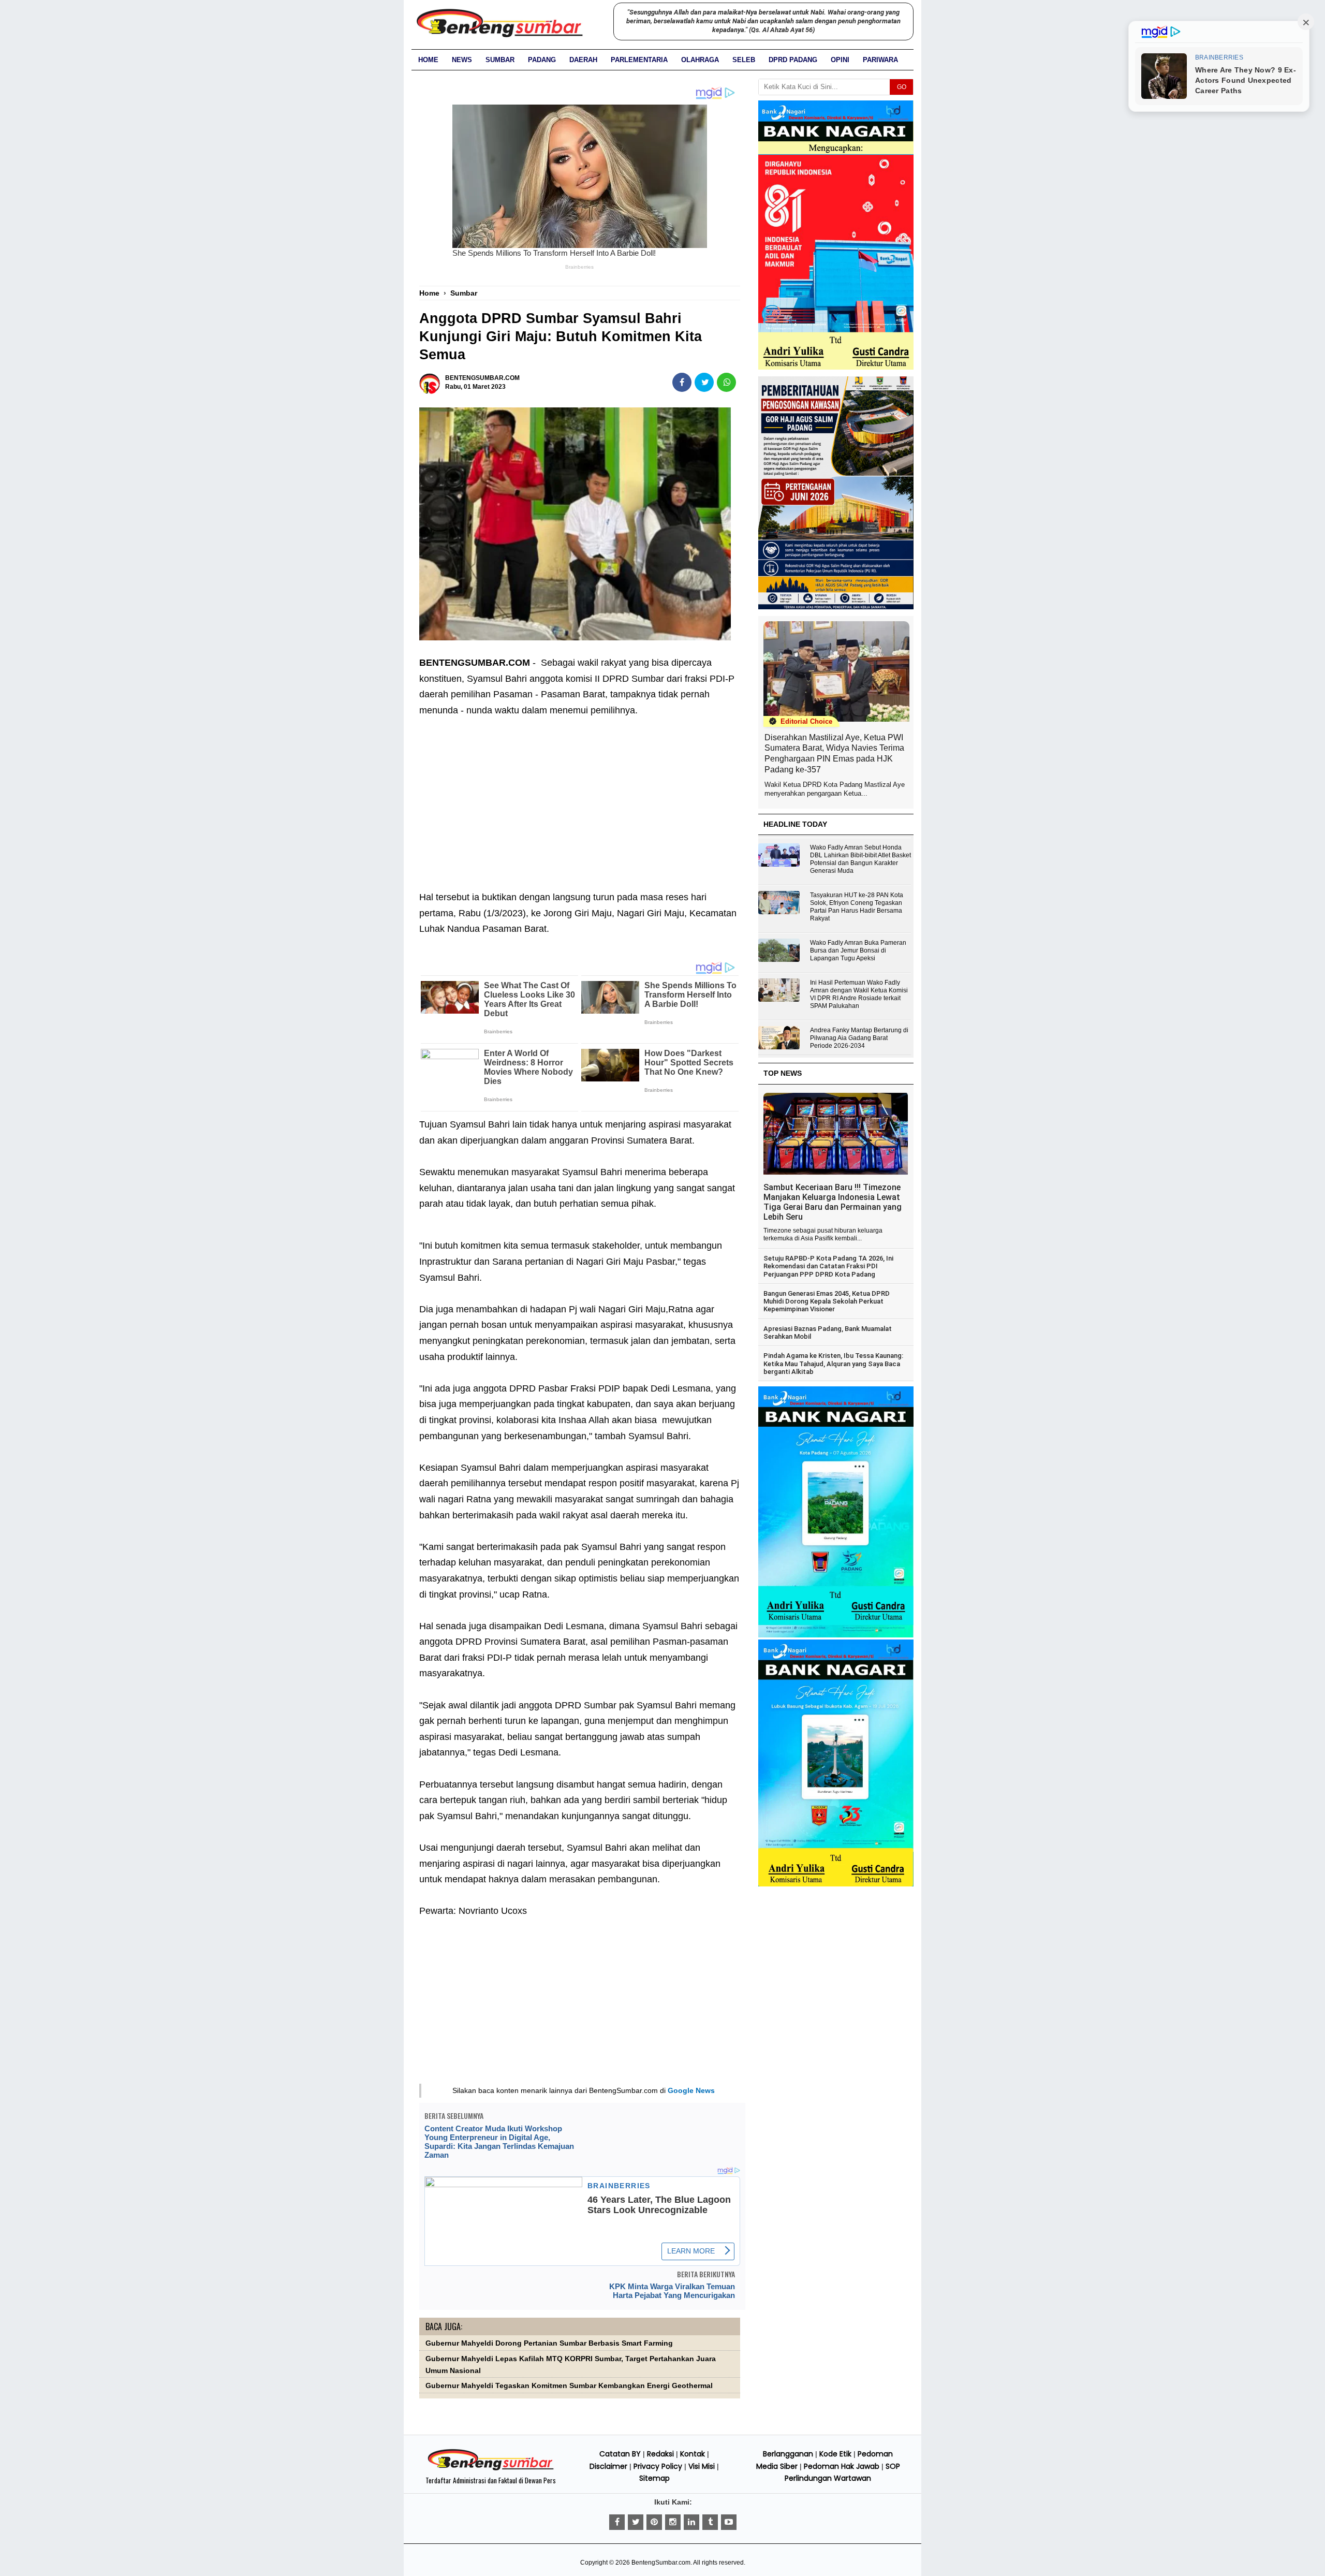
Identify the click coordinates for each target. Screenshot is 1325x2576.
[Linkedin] (691, 2522)
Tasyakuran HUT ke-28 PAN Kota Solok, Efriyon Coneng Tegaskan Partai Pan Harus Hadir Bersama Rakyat (857, 907)
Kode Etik (835, 2454)
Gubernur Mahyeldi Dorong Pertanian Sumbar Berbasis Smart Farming (549, 2343)
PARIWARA (880, 60)
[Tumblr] (710, 2522)
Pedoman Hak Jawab (842, 2466)
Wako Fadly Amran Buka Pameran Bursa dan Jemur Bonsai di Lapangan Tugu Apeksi (858, 950)
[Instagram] (673, 2522)
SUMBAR (500, 60)
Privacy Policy (658, 2466)
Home (428, 60)
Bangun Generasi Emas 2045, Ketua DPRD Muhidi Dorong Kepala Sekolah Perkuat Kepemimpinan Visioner (827, 1301)
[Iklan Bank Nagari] (836, 1635)
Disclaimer (608, 2466)
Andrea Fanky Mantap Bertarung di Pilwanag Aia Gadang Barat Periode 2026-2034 (859, 1038)
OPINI (840, 60)
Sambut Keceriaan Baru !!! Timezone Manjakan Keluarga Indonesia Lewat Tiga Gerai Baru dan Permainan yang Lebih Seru (833, 1202)
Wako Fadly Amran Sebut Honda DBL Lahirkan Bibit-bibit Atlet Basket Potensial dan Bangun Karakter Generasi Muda (860, 859)
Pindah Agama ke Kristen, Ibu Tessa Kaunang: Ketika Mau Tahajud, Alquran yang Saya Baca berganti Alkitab (833, 1364)
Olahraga (700, 60)
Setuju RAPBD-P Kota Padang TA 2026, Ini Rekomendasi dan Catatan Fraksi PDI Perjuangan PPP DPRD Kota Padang (828, 1266)
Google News (691, 2090)
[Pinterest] (654, 2522)
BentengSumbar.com (661, 2563)
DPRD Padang (793, 60)
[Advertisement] (580, 796)
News (462, 60)
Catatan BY (620, 2454)
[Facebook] (617, 2522)
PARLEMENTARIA (639, 60)
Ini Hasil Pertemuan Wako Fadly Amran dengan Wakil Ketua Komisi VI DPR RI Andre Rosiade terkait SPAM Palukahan (859, 994)
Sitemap (654, 2478)
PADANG (542, 60)
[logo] (491, 2469)
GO (902, 87)
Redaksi (660, 2454)
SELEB (744, 60)
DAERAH (583, 60)
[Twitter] (636, 2522)
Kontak (693, 2454)
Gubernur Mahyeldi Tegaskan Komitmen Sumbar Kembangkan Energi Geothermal (569, 2386)
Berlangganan (788, 2454)
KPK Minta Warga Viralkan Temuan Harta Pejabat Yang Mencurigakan (672, 2291)
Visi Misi (702, 2466)
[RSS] (729, 2522)
